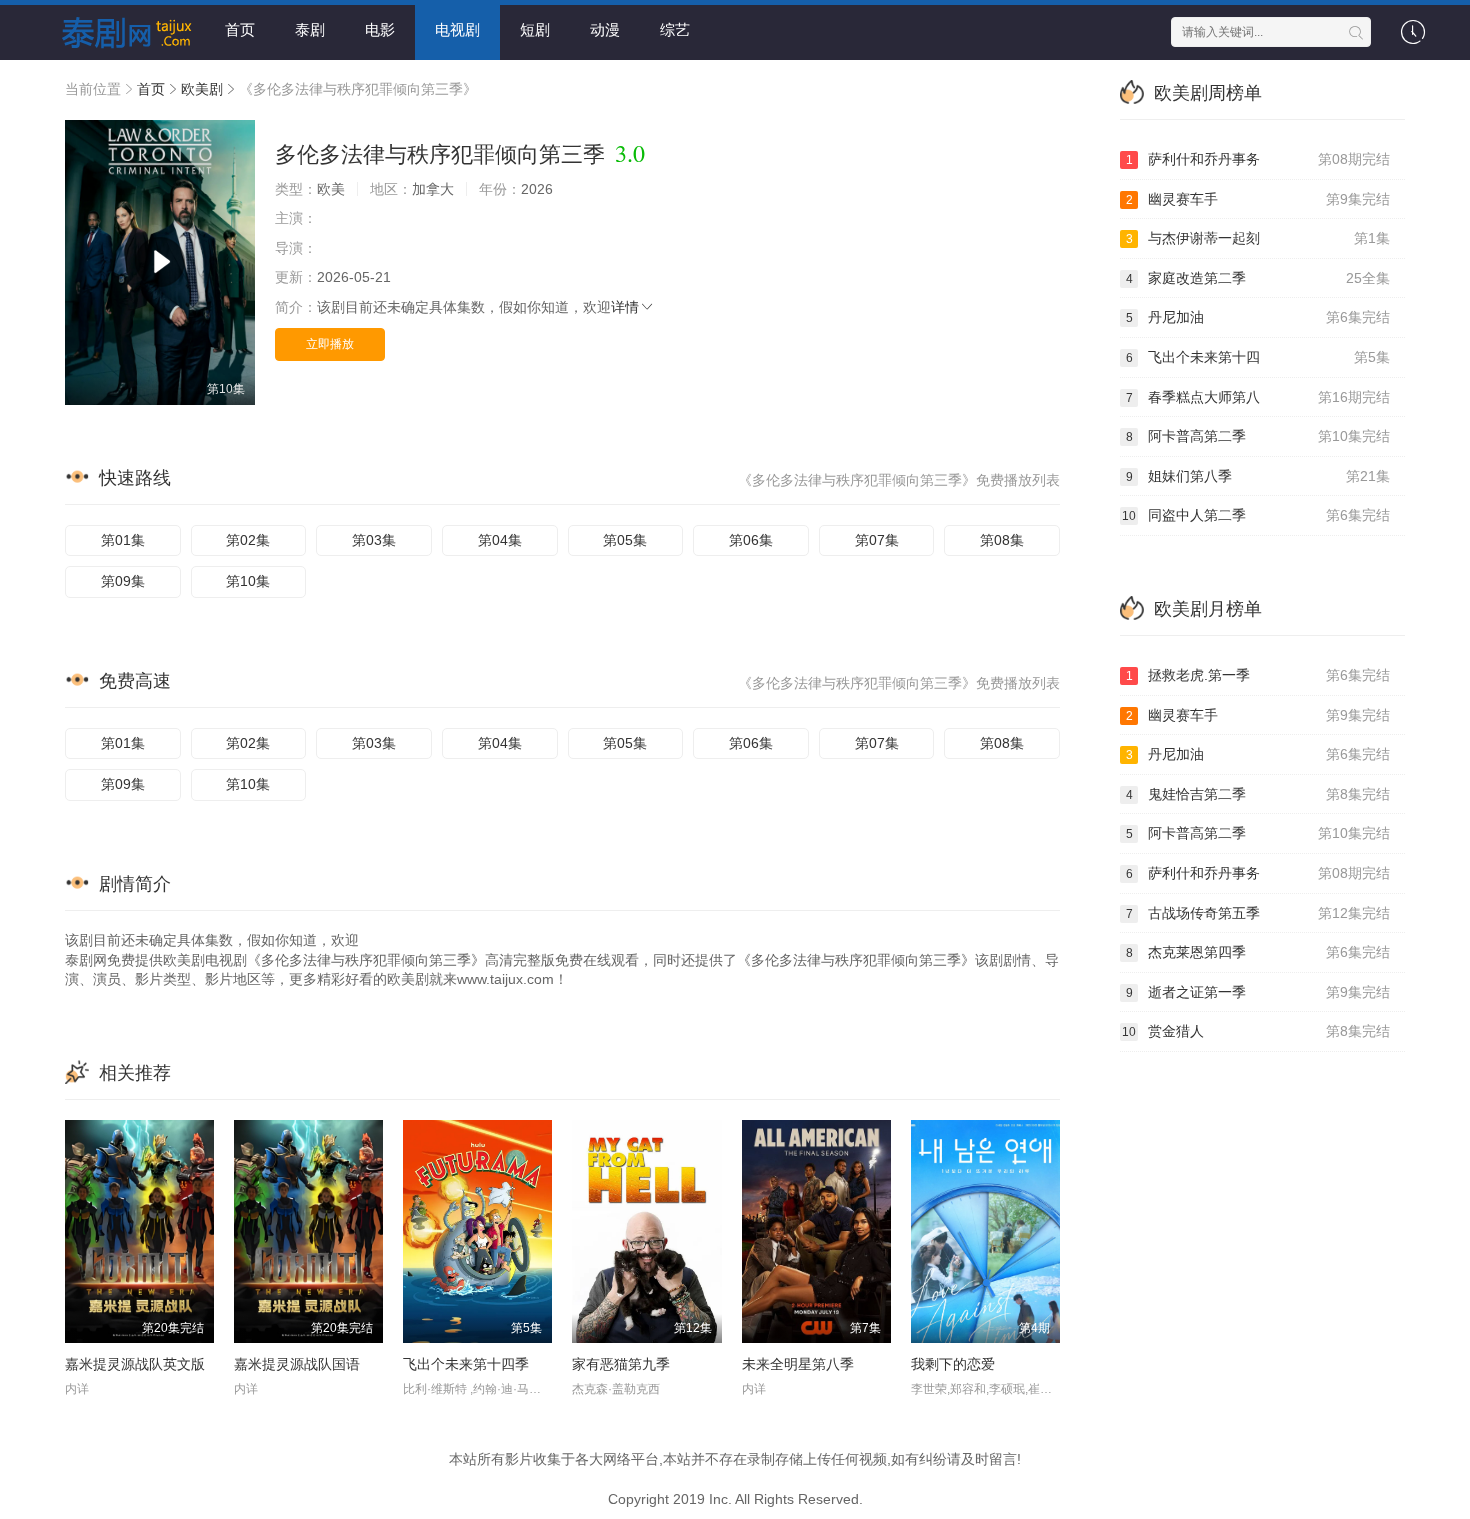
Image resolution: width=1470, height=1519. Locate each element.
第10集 (248, 581)
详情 (625, 307)
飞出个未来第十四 (1258, 357)
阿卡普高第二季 (1258, 436)
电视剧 (457, 29)
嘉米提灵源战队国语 (297, 1364)
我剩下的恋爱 (953, 1364)
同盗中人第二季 (1256, 515)
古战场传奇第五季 (1258, 913)
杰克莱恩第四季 (1258, 952)
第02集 (248, 540)
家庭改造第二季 (1258, 278)
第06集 (751, 540)
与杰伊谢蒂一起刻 (1258, 238)
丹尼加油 (1258, 317)
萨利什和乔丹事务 (1258, 159)
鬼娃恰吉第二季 (1258, 794)
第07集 (877, 540)
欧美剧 (202, 89)
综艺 (675, 29)
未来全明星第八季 (798, 1364)
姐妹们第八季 (1258, 476)
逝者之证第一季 (1258, 992)
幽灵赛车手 (1258, 199)
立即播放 (330, 344)
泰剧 (310, 29)
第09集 (123, 581)
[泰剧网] (120, 30)
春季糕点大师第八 (1258, 397)
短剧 (535, 29)
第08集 (1002, 540)
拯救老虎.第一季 (1258, 675)
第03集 (374, 540)
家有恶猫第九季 (621, 1364)
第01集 (123, 540)
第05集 (625, 540)
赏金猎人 (1256, 1031)
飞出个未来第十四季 (466, 1364)
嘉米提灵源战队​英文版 (135, 1364)
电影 (380, 29)
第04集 (500, 540)
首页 (240, 29)
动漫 (605, 29)
